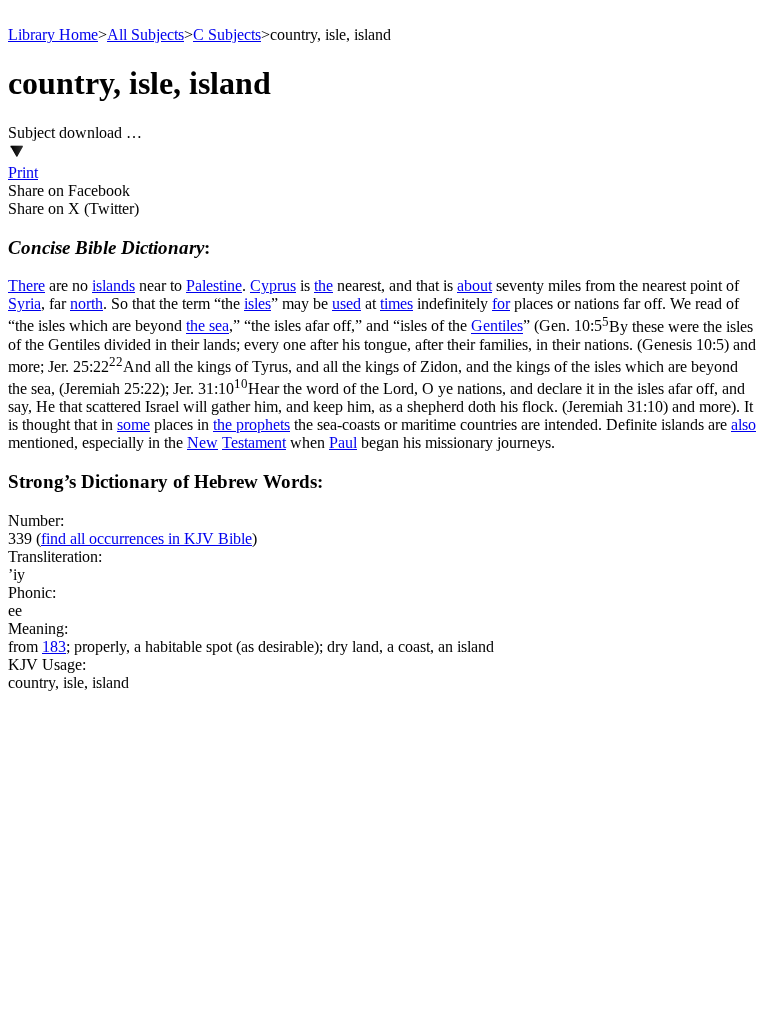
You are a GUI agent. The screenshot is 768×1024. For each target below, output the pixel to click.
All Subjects (145, 34)
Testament (254, 442)
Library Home (53, 34)
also (743, 424)
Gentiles (497, 326)
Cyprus (273, 285)
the (323, 285)
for (501, 303)
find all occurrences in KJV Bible (146, 538)
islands (113, 285)
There (26, 285)
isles (257, 303)
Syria (24, 303)
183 (54, 646)
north (86, 303)
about (474, 285)
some (133, 424)
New (202, 442)
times (396, 303)
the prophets (251, 424)
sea (219, 326)
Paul (343, 442)
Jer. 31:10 (376, 397)
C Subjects (227, 34)
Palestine (214, 285)
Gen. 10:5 (380, 335)
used (346, 303)
